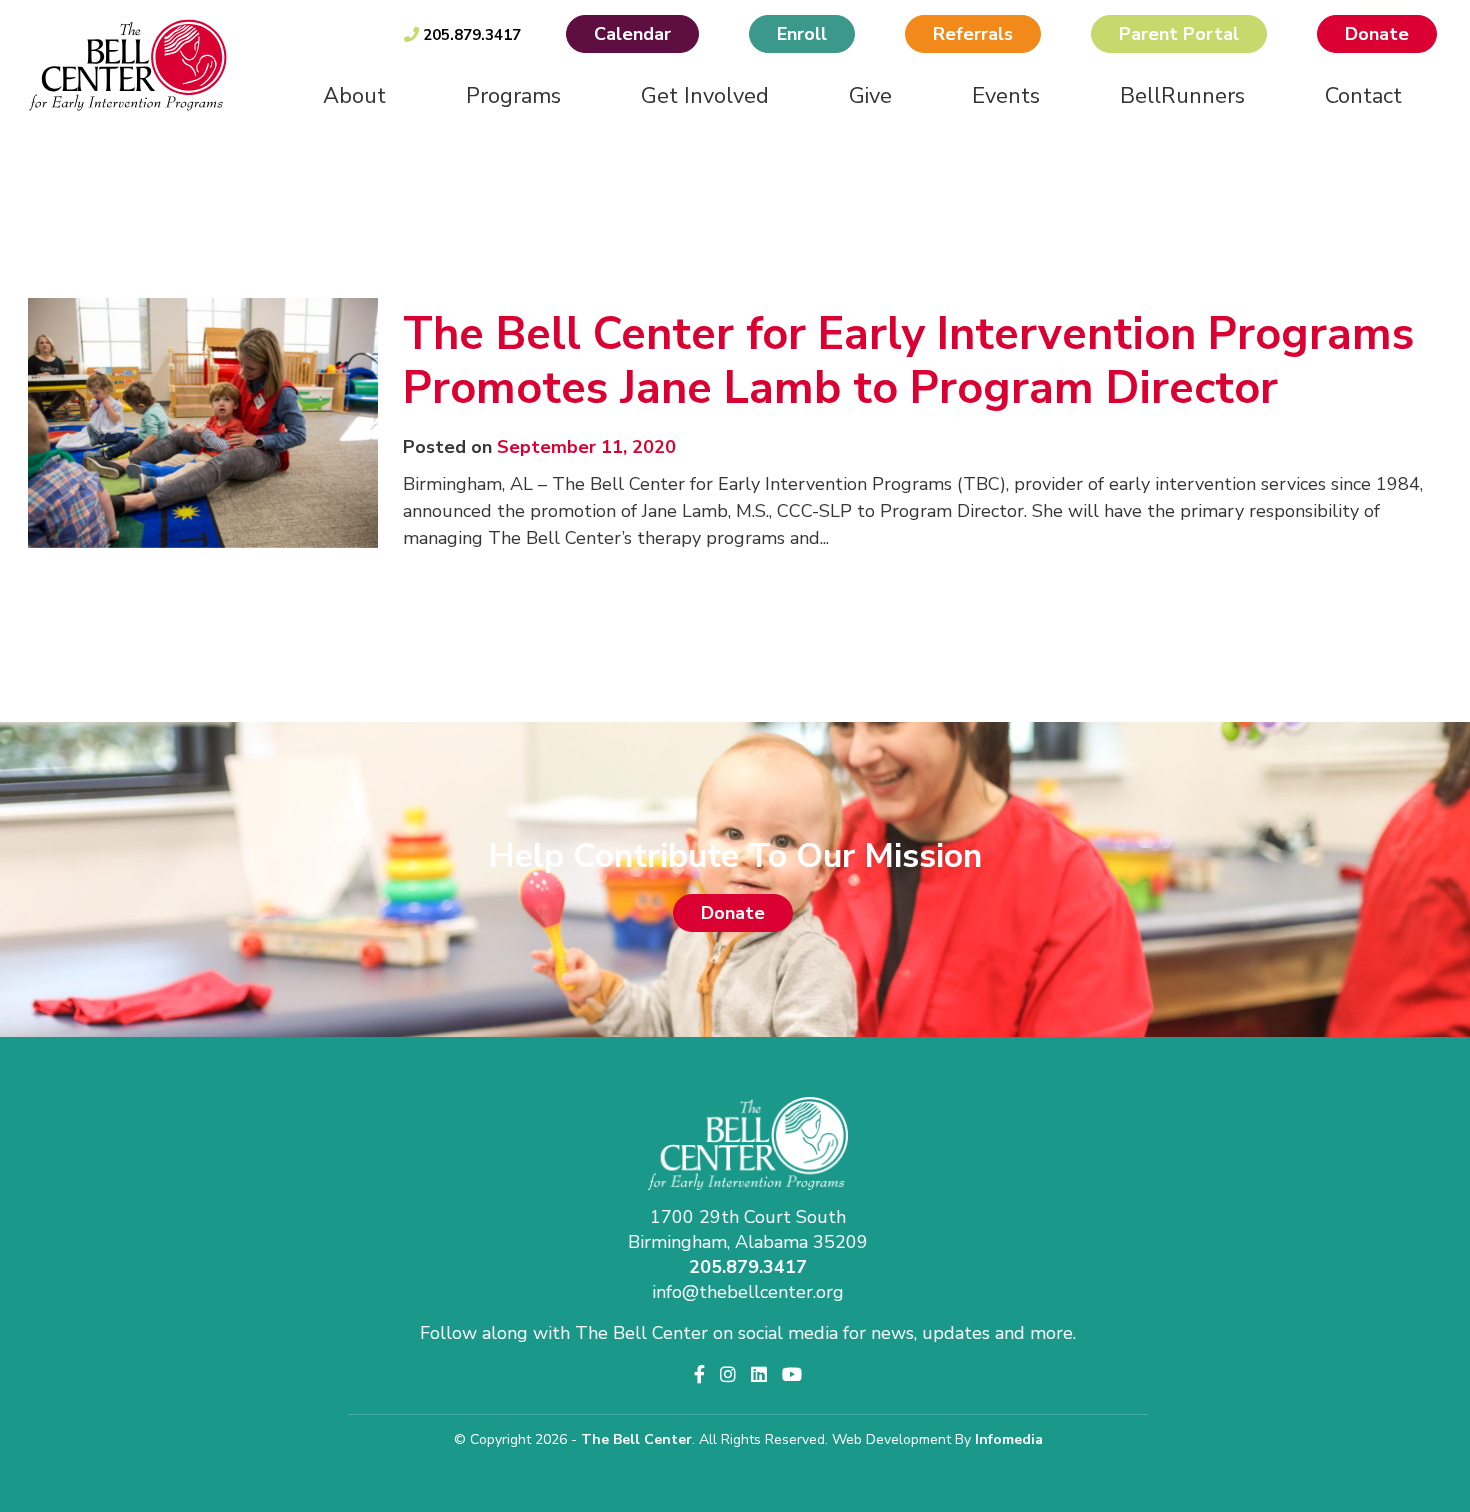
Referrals (973, 34)
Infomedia (1009, 1439)
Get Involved (705, 96)
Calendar (632, 34)
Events (1006, 96)
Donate (1377, 34)
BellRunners (1182, 96)
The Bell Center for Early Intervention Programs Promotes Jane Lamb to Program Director (908, 361)
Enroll (802, 34)
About (354, 96)
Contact (1363, 96)
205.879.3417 (470, 35)
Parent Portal (1179, 34)
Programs (513, 96)
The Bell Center (636, 1439)
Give (870, 96)
